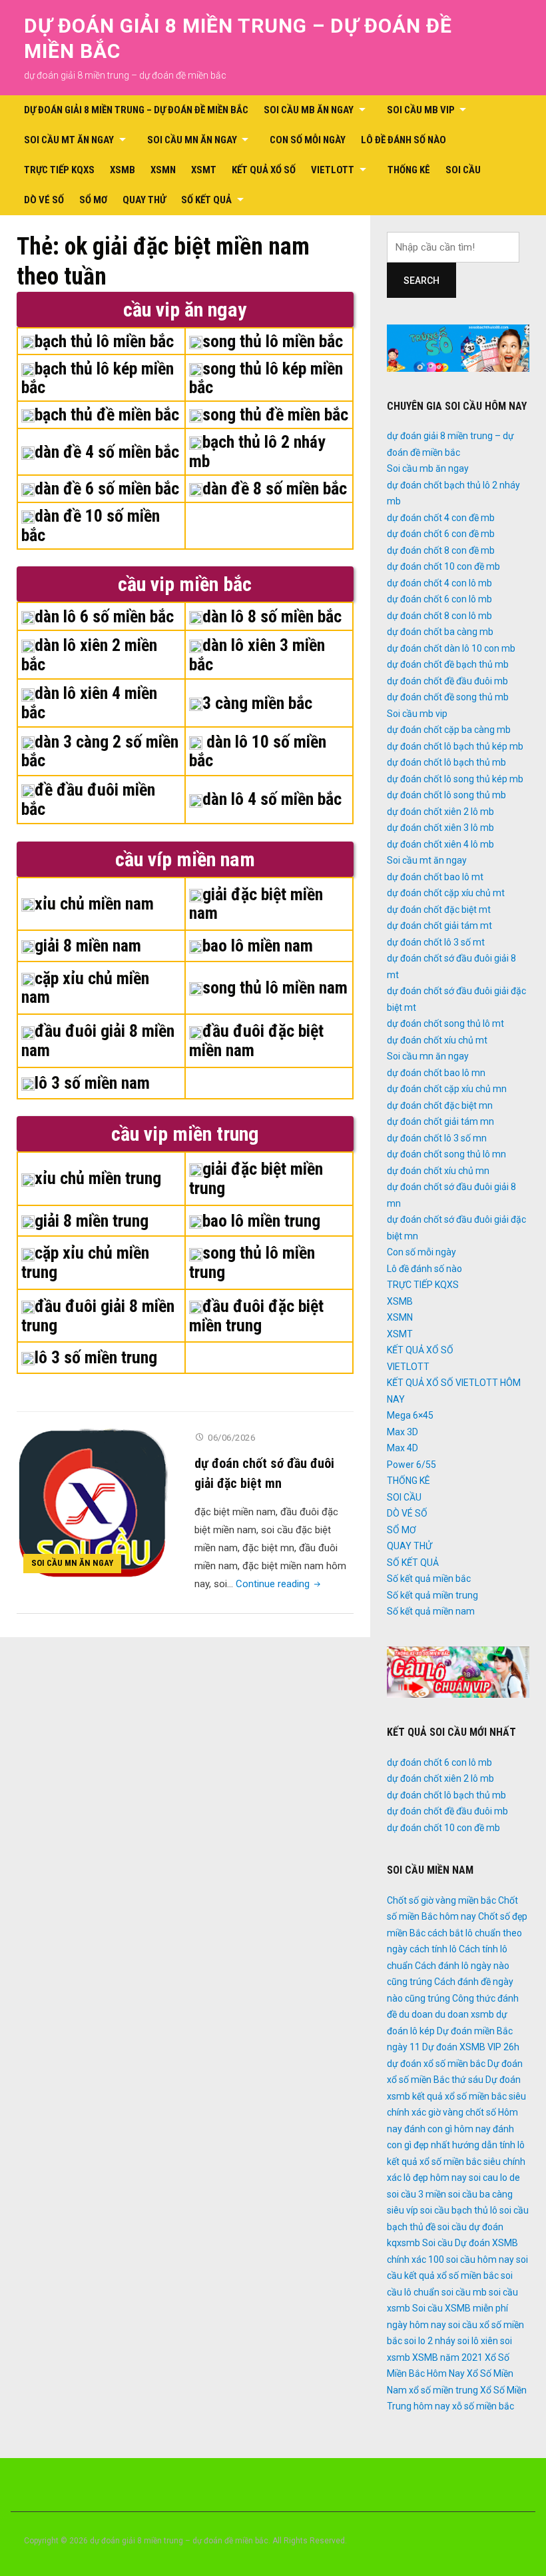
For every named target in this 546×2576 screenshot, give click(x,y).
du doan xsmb (464, 2014)
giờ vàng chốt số (462, 2112)
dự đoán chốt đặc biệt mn (440, 1105)
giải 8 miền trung (92, 1221)
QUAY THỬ (144, 200)
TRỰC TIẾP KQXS (59, 170)
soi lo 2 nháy (430, 2341)
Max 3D (403, 1432)
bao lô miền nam (258, 946)
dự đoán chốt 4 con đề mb (441, 518)
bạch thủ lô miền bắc (104, 341)
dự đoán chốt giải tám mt (439, 926)
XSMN (163, 170)
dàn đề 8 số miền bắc (275, 488)
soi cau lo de (494, 2178)
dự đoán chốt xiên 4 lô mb (440, 844)
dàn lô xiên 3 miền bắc (257, 655)
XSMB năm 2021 (447, 2357)
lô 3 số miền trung (96, 1357)
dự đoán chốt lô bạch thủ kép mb (455, 746)
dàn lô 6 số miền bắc (104, 616)
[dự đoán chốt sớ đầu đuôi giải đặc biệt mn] (92, 1503)
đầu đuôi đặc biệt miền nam (256, 1040)
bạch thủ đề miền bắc (107, 414)
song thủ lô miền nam (275, 987)
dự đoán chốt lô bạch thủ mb (446, 762)
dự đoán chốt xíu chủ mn (438, 1171)
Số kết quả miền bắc (429, 1579)
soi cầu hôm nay (480, 2259)
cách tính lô (433, 1949)
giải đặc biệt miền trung (256, 1178)
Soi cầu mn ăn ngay (192, 140)
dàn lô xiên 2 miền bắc (89, 655)
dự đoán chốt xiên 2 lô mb (440, 812)
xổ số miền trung (443, 2390)
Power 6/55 (411, 1465)
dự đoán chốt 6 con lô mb (439, 599)
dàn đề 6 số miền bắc (107, 488)
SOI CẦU (463, 170)
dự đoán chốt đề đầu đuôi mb (447, 681)
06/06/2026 (231, 1438)
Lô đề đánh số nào (404, 140)
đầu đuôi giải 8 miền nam (98, 1040)
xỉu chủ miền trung (98, 1178)
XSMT (204, 170)
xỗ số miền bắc (483, 2406)
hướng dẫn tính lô (488, 2145)
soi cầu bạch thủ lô (459, 2210)
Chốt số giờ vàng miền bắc (441, 1900)
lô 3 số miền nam (92, 1083)
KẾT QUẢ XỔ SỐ (264, 170)
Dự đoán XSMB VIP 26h (471, 2047)
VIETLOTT (333, 170)
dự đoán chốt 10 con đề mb (443, 566)
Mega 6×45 (410, 1415)
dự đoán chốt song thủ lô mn (446, 1154)
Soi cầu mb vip (421, 110)
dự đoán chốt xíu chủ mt (437, 1040)
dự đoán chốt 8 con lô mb (439, 616)
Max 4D (403, 1448)
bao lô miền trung (261, 1221)
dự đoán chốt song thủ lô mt (445, 1023)
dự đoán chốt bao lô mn (436, 1073)
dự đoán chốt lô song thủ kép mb (455, 779)
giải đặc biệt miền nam (256, 904)
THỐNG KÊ (409, 170)
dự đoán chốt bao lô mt (435, 877)
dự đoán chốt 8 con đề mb (441, 550)
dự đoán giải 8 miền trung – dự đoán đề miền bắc (136, 110)
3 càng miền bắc (257, 703)
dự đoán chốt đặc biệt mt (439, 910)
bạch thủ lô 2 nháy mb (257, 451)
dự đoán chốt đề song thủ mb (448, 697)
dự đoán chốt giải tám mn (440, 1121)
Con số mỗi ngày (308, 140)
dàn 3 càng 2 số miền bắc (100, 751)
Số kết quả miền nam (431, 1611)
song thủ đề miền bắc (275, 414)
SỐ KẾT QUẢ (206, 200)
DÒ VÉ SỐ (44, 200)
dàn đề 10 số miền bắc (91, 525)
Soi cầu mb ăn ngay (309, 110)
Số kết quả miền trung (432, 1595)
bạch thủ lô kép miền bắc (98, 378)
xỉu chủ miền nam (94, 904)
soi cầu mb (464, 2292)
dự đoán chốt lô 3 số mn (437, 1138)
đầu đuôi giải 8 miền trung (98, 1316)
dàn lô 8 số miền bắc (272, 616)
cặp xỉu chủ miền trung (85, 1262)
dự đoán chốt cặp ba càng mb (449, 730)
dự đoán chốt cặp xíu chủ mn (447, 1089)
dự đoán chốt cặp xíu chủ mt (446, 893)
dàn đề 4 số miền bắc (107, 452)
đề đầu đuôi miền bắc (88, 799)
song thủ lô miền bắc (273, 341)
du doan (416, 2014)
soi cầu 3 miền (416, 2194)
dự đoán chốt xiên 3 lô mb (440, 828)
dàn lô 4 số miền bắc (272, 799)
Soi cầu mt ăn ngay (69, 140)
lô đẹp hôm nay (435, 2178)
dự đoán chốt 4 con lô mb (439, 583)
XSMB (123, 170)
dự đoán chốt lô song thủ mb (446, 795)
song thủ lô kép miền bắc (266, 378)
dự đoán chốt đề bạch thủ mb (448, 664)
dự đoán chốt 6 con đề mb (441, 534)
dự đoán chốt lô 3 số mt (436, 942)
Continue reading (279, 1584)
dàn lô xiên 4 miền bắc (89, 703)
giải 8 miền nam (88, 946)
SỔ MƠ (93, 200)
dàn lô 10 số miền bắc (258, 751)
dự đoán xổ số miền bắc (436, 2064)
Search (421, 281)
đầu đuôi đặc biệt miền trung (256, 1316)
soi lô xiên (478, 2341)
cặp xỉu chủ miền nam (85, 988)
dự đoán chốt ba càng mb (440, 632)
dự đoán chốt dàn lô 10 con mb (451, 648)
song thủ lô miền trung (252, 1262)
